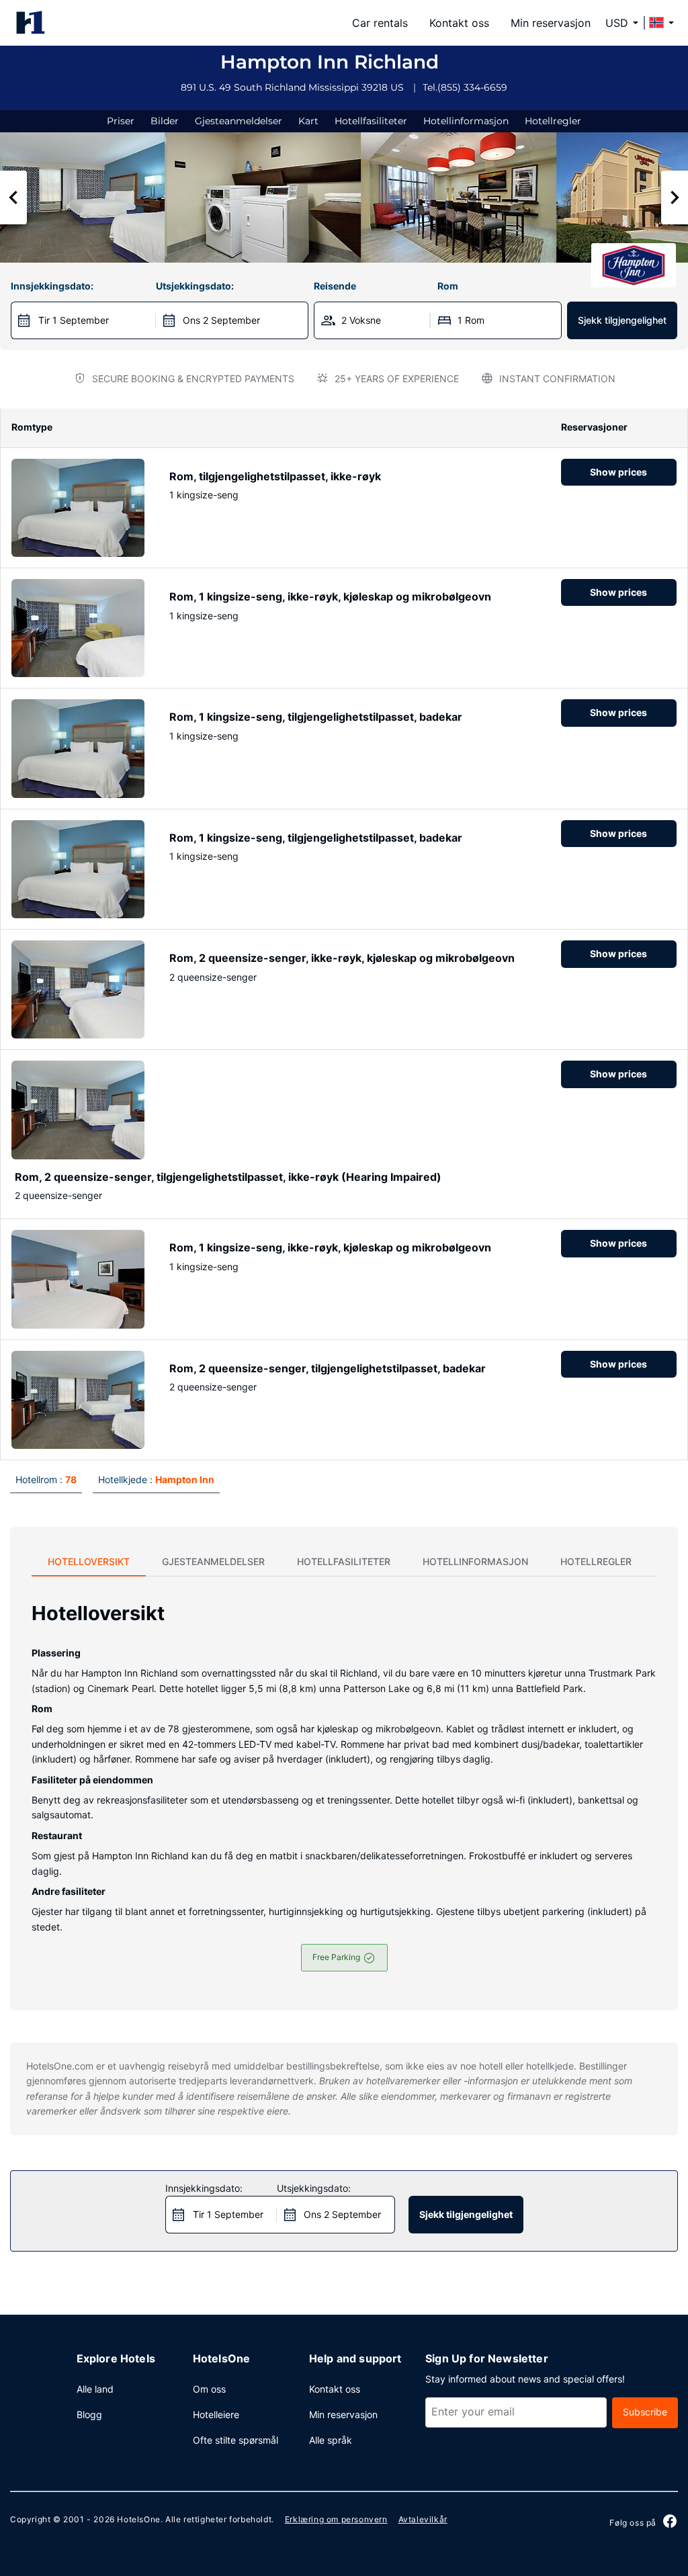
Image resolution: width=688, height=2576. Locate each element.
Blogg (89, 2414)
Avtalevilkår (423, 2519)
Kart (308, 121)
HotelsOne (138, 2519)
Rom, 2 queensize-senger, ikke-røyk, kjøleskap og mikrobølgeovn (342, 958)
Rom (448, 286)
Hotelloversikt (89, 1561)
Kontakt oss (459, 23)
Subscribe (645, 2412)
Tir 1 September (74, 320)
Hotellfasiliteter (371, 121)
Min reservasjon (551, 23)
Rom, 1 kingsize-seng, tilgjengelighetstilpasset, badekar (316, 717)
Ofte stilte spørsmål (235, 2440)
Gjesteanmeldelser (239, 121)
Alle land (95, 2389)
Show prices (618, 472)
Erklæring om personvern (336, 2519)
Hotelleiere (216, 2414)
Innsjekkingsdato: (52, 286)
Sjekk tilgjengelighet (622, 320)
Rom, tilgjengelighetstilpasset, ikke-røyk (275, 476)
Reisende (335, 286)
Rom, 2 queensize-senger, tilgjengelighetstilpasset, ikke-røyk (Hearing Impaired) (228, 1177)
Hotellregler (553, 121)
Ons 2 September (221, 320)
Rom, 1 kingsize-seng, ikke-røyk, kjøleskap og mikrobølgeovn (330, 596)
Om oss (209, 2389)
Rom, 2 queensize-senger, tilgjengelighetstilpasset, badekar (328, 1368)
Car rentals (380, 23)
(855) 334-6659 (472, 87)
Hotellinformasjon (466, 121)
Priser (121, 121)
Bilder (165, 121)
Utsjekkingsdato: (195, 286)
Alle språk (331, 2440)
